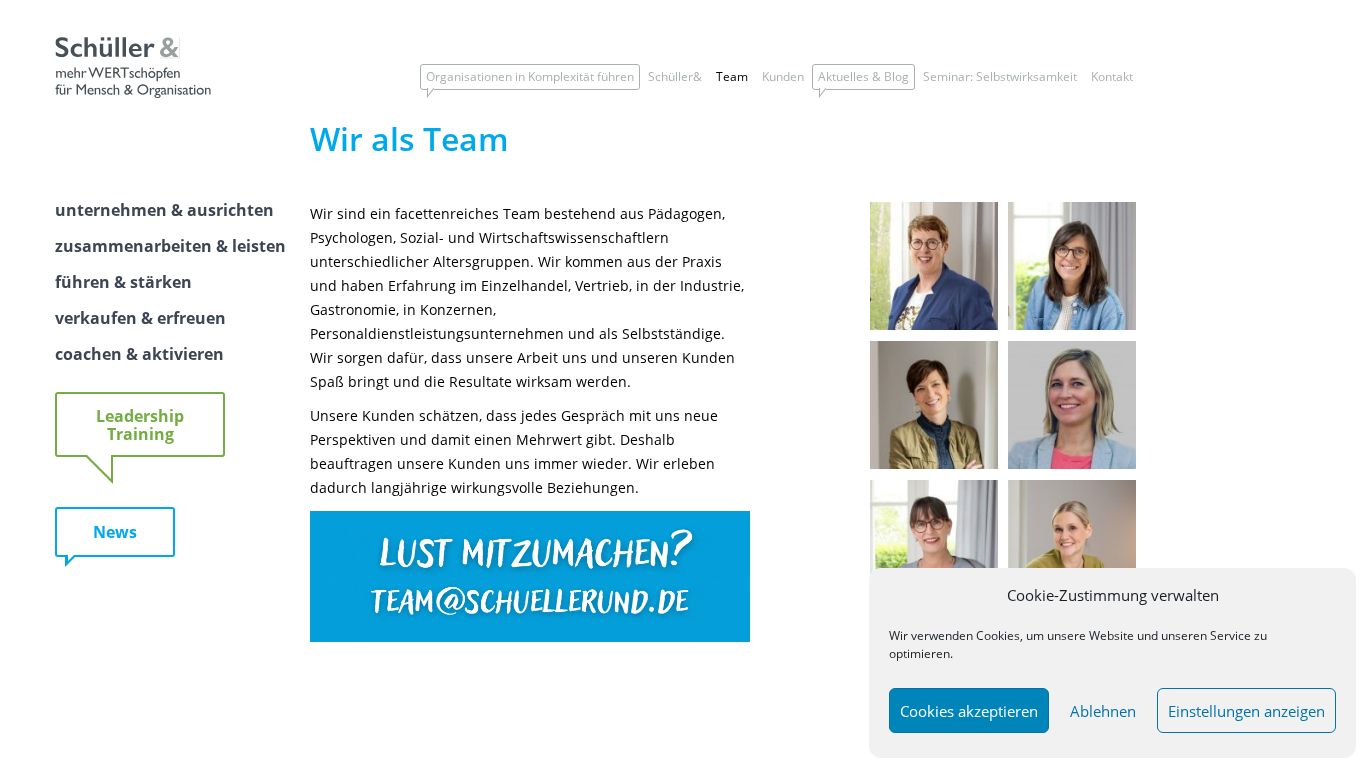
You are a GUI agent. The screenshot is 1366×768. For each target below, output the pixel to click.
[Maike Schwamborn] (1072, 463)
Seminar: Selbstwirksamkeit (1000, 76)
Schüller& (675, 76)
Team (732, 76)
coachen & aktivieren (139, 354)
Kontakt (1112, 76)
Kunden (783, 76)
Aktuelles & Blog (863, 76)
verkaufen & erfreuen (140, 318)
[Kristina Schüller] (1072, 324)
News (115, 532)
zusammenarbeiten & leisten (170, 246)
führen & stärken (123, 282)
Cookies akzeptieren (969, 711)
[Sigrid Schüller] (934, 324)
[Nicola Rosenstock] (934, 463)
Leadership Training (140, 425)
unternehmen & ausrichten (164, 210)
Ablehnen (1103, 711)
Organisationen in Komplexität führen (530, 76)
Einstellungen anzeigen (1246, 711)
